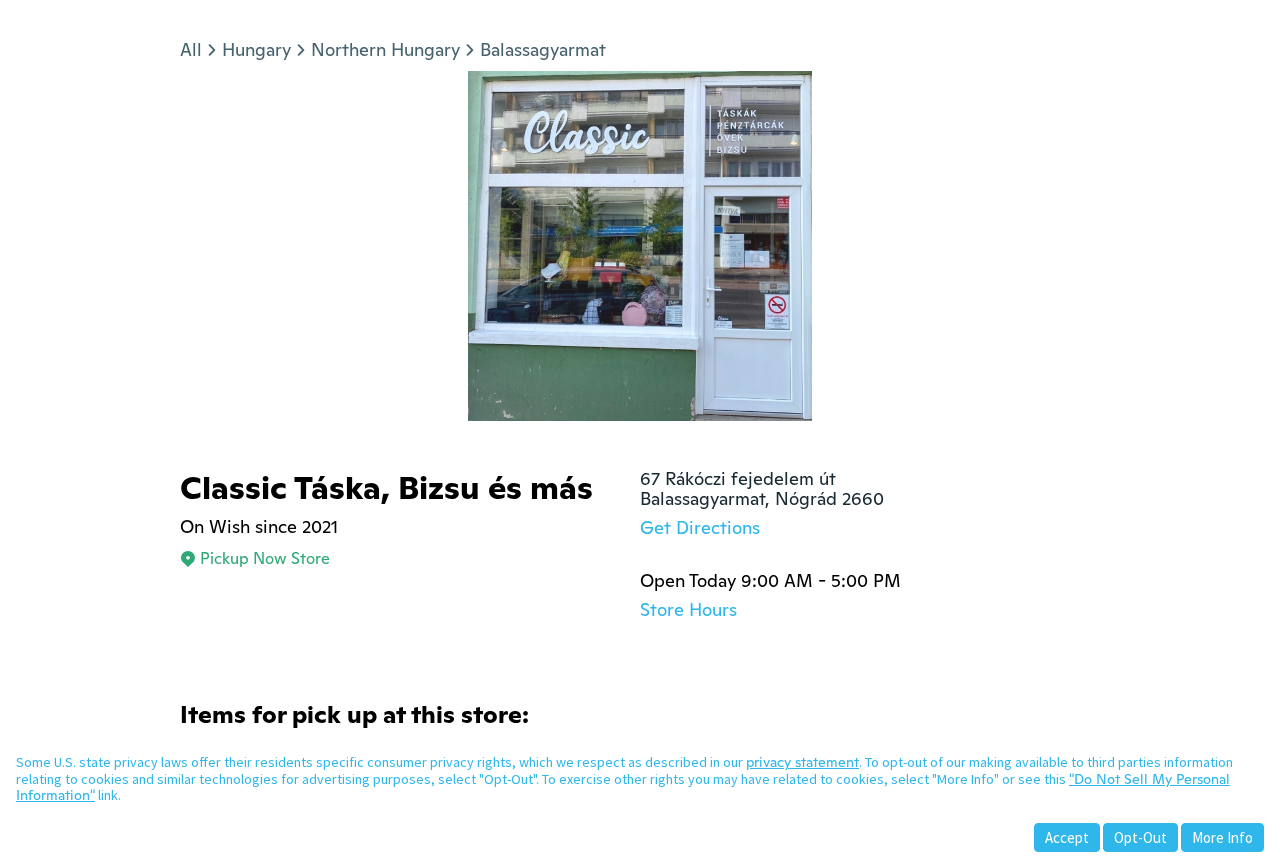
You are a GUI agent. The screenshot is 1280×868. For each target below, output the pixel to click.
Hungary (256, 49)
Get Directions (700, 527)
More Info (1222, 837)
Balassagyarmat (543, 49)
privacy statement (802, 762)
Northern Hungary (385, 49)
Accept (1067, 837)
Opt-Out (1140, 837)
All (191, 49)
